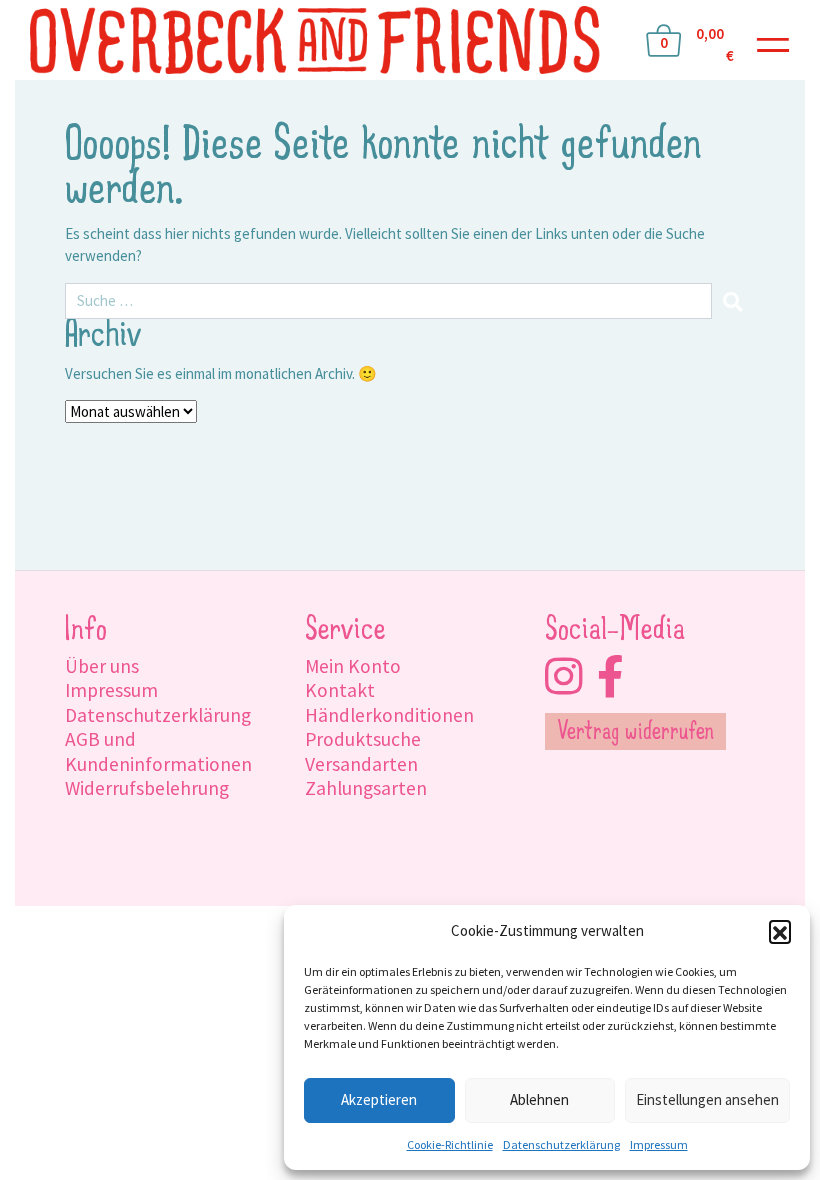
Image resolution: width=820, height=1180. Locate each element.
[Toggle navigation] (773, 40)
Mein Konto (353, 666)
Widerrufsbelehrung (147, 788)
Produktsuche (363, 739)
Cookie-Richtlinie (450, 1144)
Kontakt (340, 690)
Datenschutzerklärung (561, 1144)
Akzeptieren (379, 1099)
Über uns (102, 666)
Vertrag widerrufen (635, 733)
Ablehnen (539, 1099)
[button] (780, 931)
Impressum (659, 1144)
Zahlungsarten (366, 788)
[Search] (733, 301)
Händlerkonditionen (389, 715)
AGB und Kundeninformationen (158, 751)
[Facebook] (610, 676)
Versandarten (361, 764)
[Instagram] (563, 676)
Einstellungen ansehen (707, 1099)
